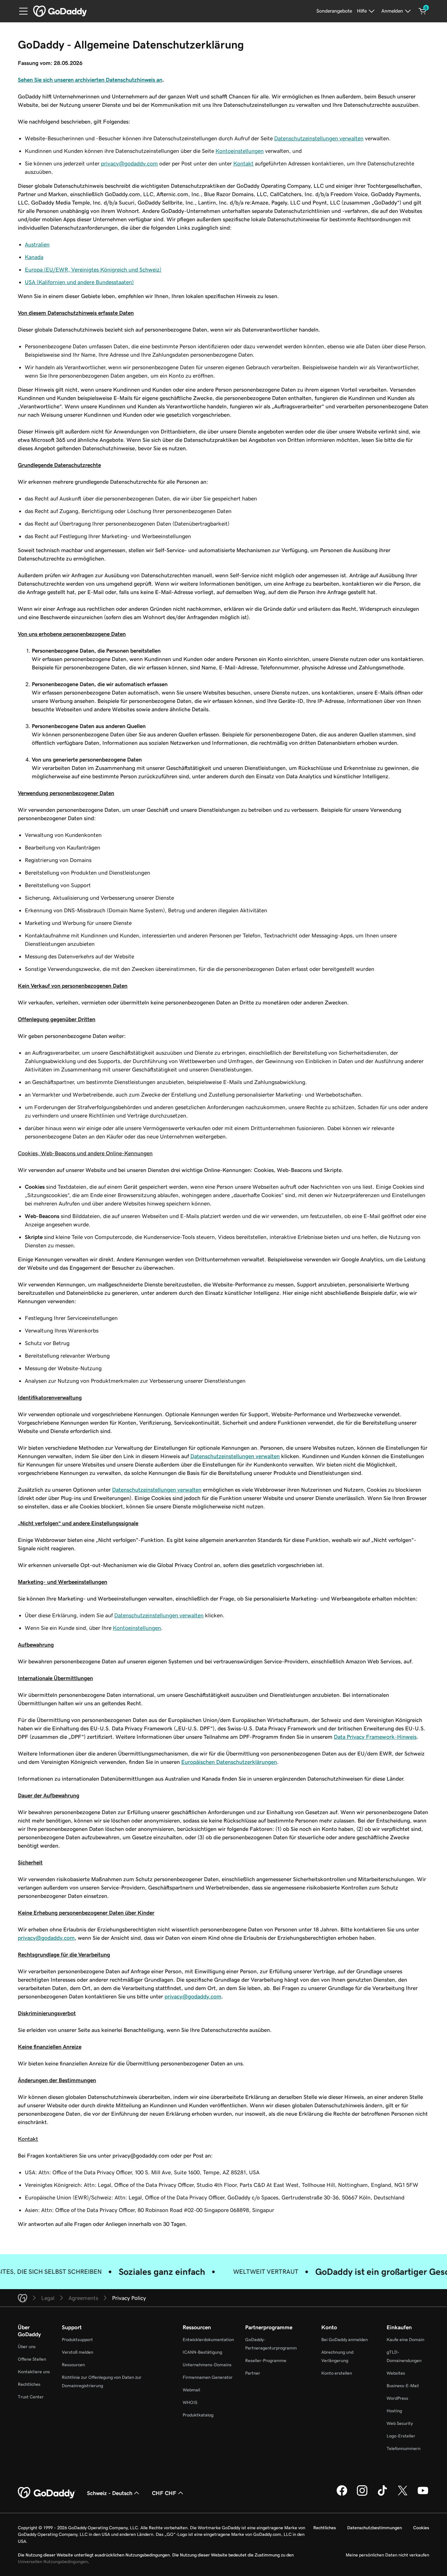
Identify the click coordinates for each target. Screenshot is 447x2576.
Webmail (191, 2390)
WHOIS (190, 2402)
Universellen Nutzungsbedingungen (53, 2562)
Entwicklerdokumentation (208, 2340)
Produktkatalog (198, 2415)
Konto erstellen (337, 2373)
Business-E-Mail (403, 2386)
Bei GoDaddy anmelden (345, 2340)
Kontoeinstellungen (240, 151)
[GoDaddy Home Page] (47, 2493)
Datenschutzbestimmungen (375, 2528)
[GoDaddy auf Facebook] (342, 2495)
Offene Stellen (32, 2359)
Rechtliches (29, 2384)
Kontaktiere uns (34, 2372)
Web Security (400, 2423)
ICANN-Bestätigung (202, 2352)
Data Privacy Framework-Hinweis (375, 1737)
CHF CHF (164, 2493)
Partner (253, 2373)
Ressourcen (73, 2365)
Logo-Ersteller (401, 2436)
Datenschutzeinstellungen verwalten (319, 138)
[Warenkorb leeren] (423, 11)
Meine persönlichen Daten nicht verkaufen (387, 2555)
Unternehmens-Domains (207, 2365)
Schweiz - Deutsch (110, 2493)
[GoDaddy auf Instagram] (362, 2495)
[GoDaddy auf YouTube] (423, 2495)
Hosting (394, 2411)
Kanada (34, 257)
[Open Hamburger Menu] (21, 11)
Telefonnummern (404, 2448)
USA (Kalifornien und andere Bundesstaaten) (79, 282)
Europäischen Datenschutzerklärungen (229, 1762)
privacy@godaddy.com (129, 163)
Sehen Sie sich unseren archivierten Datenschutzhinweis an (90, 80)
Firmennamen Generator (208, 2377)
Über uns (27, 2347)
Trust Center (31, 2397)
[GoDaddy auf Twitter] (403, 2495)
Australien (37, 244)
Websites (396, 2373)
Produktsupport (77, 2340)
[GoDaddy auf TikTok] (382, 2495)
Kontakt (243, 163)
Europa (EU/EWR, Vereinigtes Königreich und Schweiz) (93, 269)
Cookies (421, 2528)
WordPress (397, 2398)
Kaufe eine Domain (405, 2340)
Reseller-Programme (266, 2360)
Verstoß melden (78, 2352)
